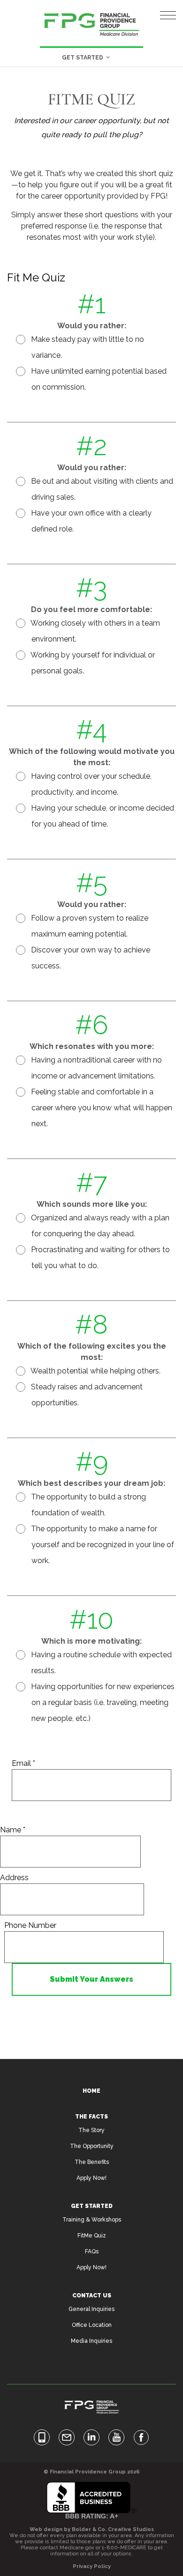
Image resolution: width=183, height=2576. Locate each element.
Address (14, 1878)
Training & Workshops (92, 2220)
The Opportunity (92, 2146)
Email (23, 1763)
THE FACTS (91, 2117)
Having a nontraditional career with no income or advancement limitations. (95, 1068)
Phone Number (30, 1925)
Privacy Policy (92, 2566)
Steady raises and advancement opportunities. (86, 1395)
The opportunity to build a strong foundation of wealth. (88, 1505)
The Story (91, 2130)
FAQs (92, 2251)
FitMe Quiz (92, 2236)
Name (13, 1830)
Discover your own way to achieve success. (90, 958)
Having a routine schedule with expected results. (100, 1663)
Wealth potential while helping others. (95, 1371)
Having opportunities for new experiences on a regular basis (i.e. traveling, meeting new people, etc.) (102, 1702)
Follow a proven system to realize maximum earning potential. (89, 926)
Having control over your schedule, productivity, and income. (90, 784)
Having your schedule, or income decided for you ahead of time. (102, 816)
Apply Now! (91, 2178)
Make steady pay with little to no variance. (87, 347)
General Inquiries (91, 2309)
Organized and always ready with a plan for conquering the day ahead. (99, 1226)
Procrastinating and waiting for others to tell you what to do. (99, 1258)
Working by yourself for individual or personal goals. (92, 663)
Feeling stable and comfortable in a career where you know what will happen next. (101, 1108)
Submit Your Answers (91, 1979)
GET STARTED (92, 2206)
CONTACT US (92, 2296)
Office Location (92, 2325)
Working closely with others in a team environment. (95, 631)
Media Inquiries (91, 2341)
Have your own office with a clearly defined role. (90, 521)
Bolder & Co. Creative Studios (113, 2529)
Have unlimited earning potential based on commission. (98, 379)
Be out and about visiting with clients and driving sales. (101, 489)
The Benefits (92, 2162)
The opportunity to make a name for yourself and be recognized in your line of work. (102, 1545)
